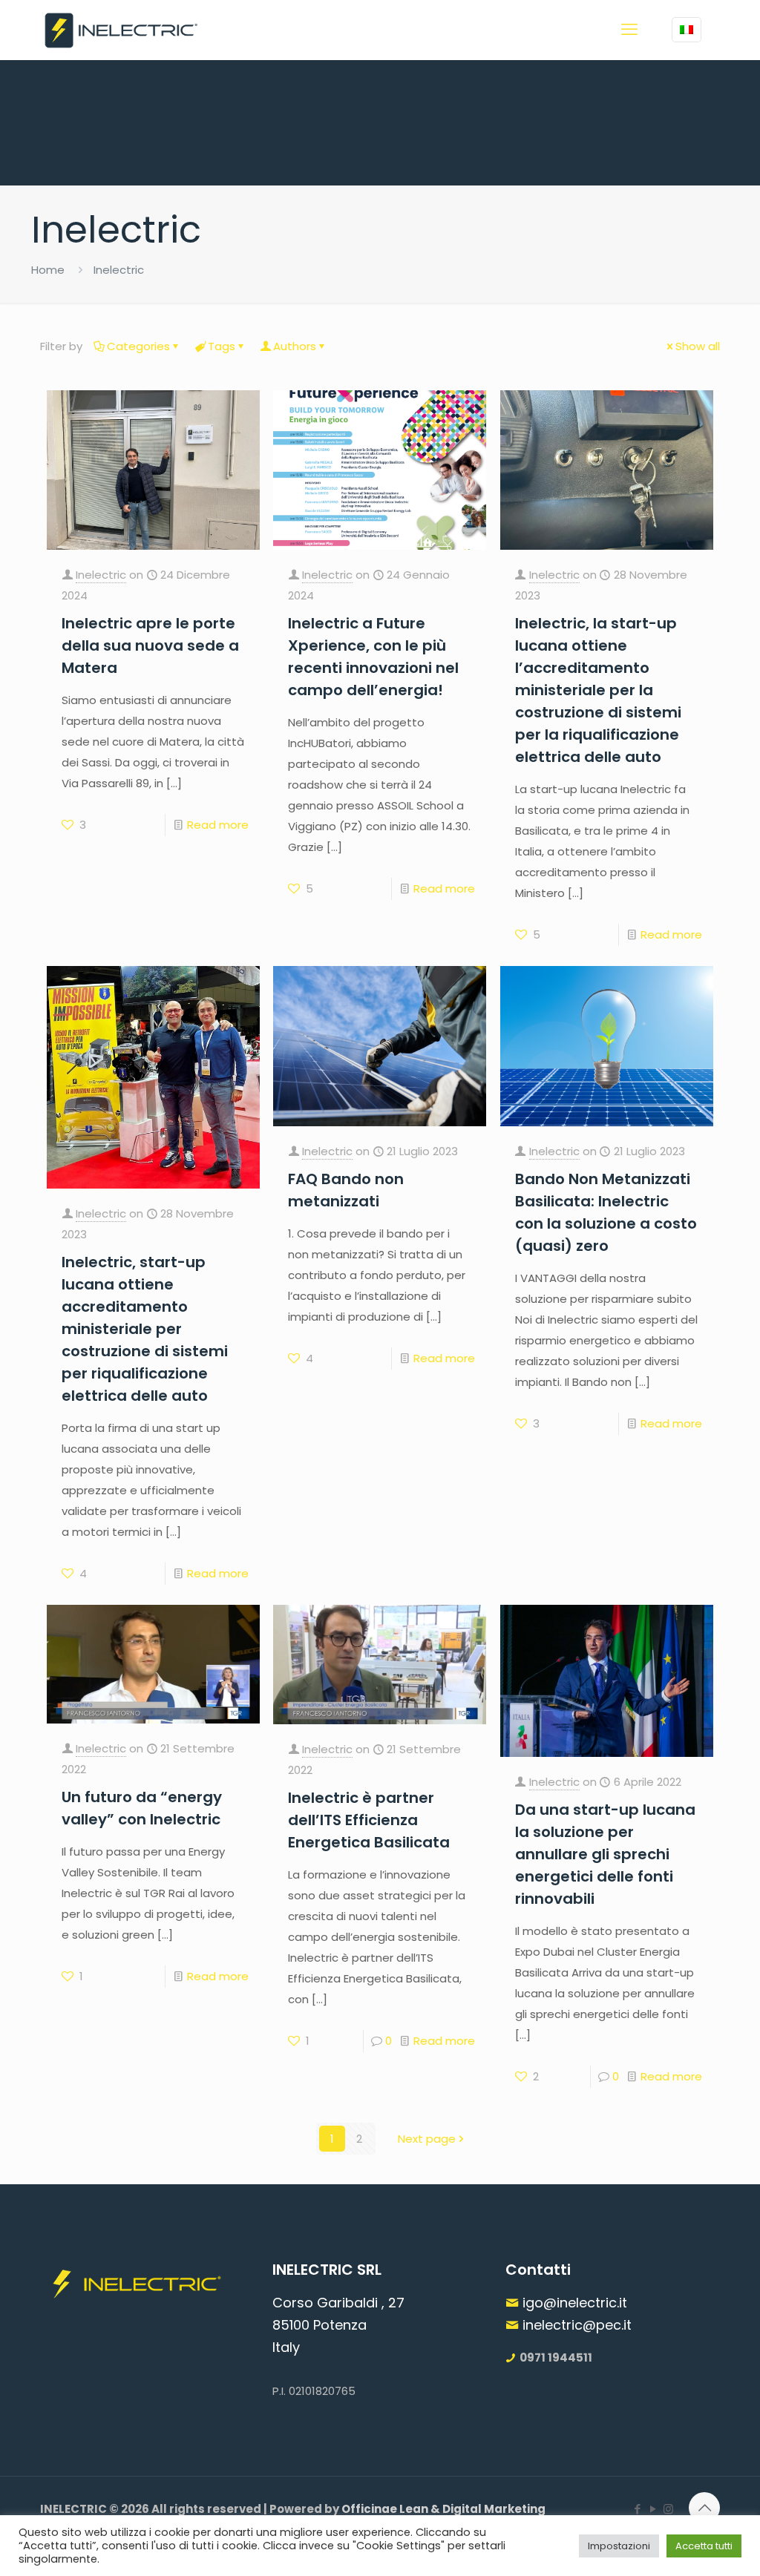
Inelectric (101, 575)
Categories (138, 346)
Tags (222, 346)
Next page (427, 2139)
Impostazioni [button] (619, 2546)
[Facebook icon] (637, 2509)
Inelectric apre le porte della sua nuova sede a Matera (150, 645)
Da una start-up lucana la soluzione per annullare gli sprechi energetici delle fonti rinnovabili (605, 1854)
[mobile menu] (629, 30)
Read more (218, 825)
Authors (295, 346)
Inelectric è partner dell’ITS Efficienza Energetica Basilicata (369, 1820)
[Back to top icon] (704, 2508)
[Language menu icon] (687, 30)
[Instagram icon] (668, 2509)
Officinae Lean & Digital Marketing (443, 2509)
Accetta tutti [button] (704, 2546)
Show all (698, 346)
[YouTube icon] (653, 2509)
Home (48, 270)
